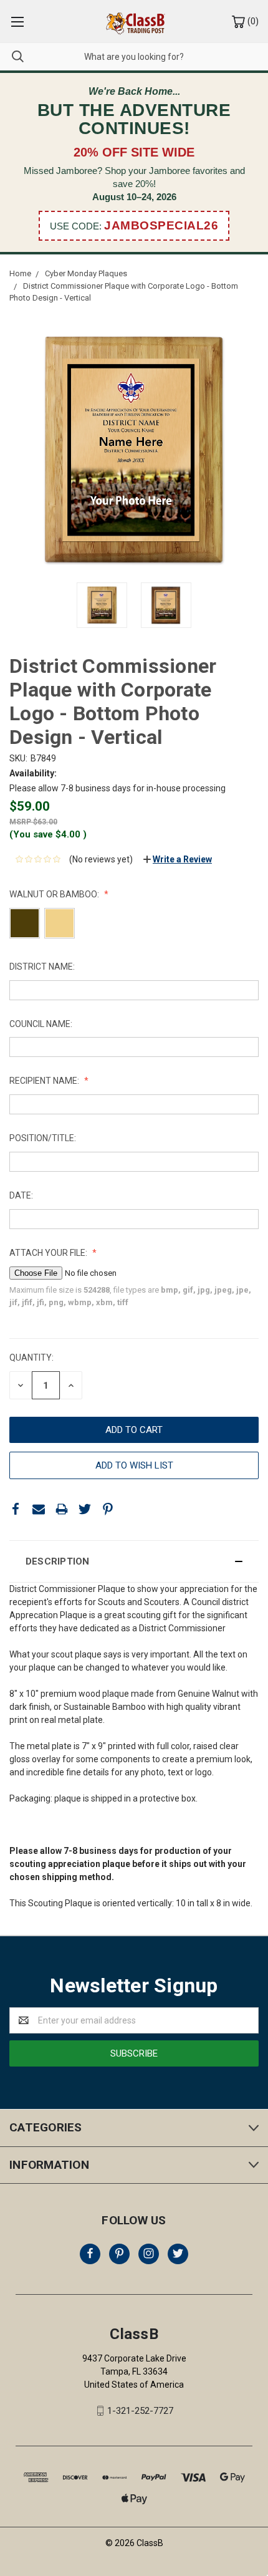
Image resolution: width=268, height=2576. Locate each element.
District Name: (42, 967)
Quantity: (31, 1358)
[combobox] (134, 56)
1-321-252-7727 (140, 2411)
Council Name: (41, 1024)
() (252, 21)
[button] (134, 1561)
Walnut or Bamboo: (55, 894)
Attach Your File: (49, 1253)
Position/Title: (43, 1138)
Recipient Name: (45, 1081)
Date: (21, 1195)
